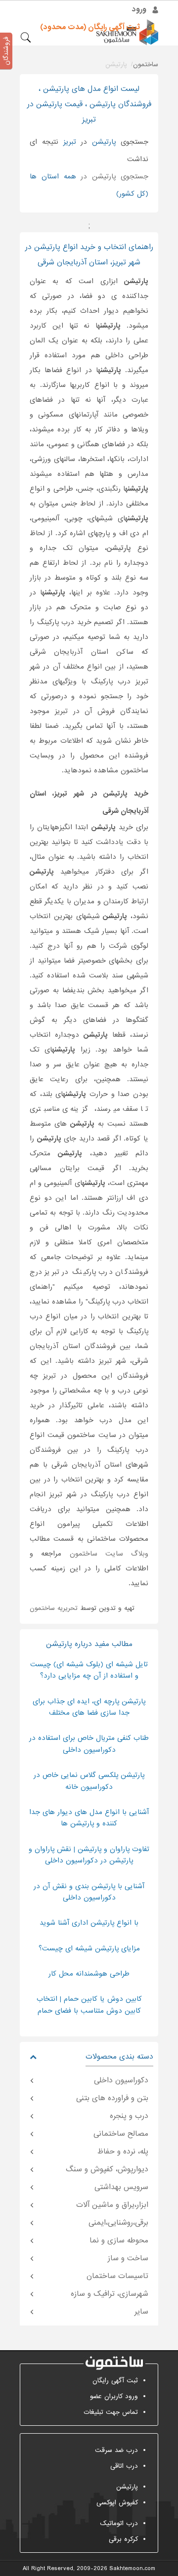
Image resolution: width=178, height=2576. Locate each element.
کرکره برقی (123, 2539)
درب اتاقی (124, 2466)
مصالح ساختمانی (121, 2134)
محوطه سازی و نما (119, 2240)
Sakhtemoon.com (132, 2569)
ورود (139, 9)
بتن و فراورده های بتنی (112, 2098)
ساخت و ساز (128, 2258)
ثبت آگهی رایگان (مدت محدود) (90, 27)
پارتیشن (127, 2487)
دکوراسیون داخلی (121, 2080)
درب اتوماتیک (119, 2523)
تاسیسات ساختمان (117, 2276)
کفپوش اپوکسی (117, 2503)
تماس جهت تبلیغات (111, 2412)
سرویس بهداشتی (121, 2187)
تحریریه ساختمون (54, 1608)
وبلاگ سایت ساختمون (109, 1554)
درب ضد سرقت (116, 2450)
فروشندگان (6, 51)
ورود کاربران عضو (114, 2396)
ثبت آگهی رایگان (115, 2381)
